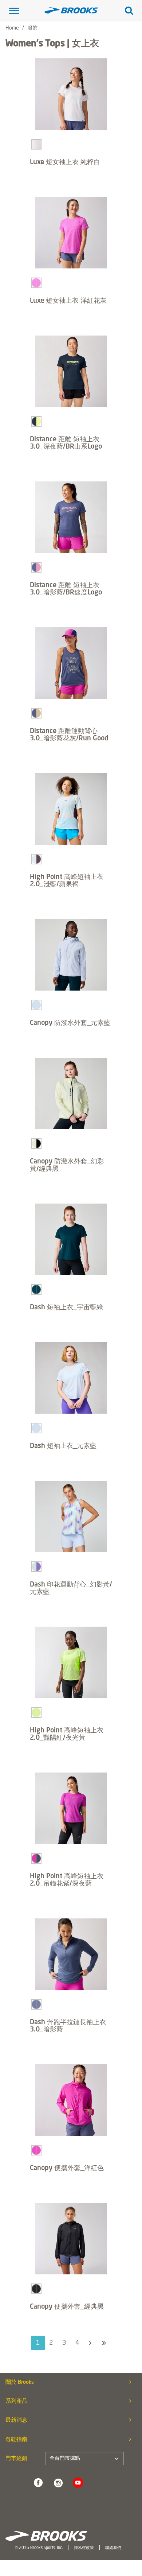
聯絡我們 (113, 2548)
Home (12, 28)
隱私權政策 (84, 2548)
